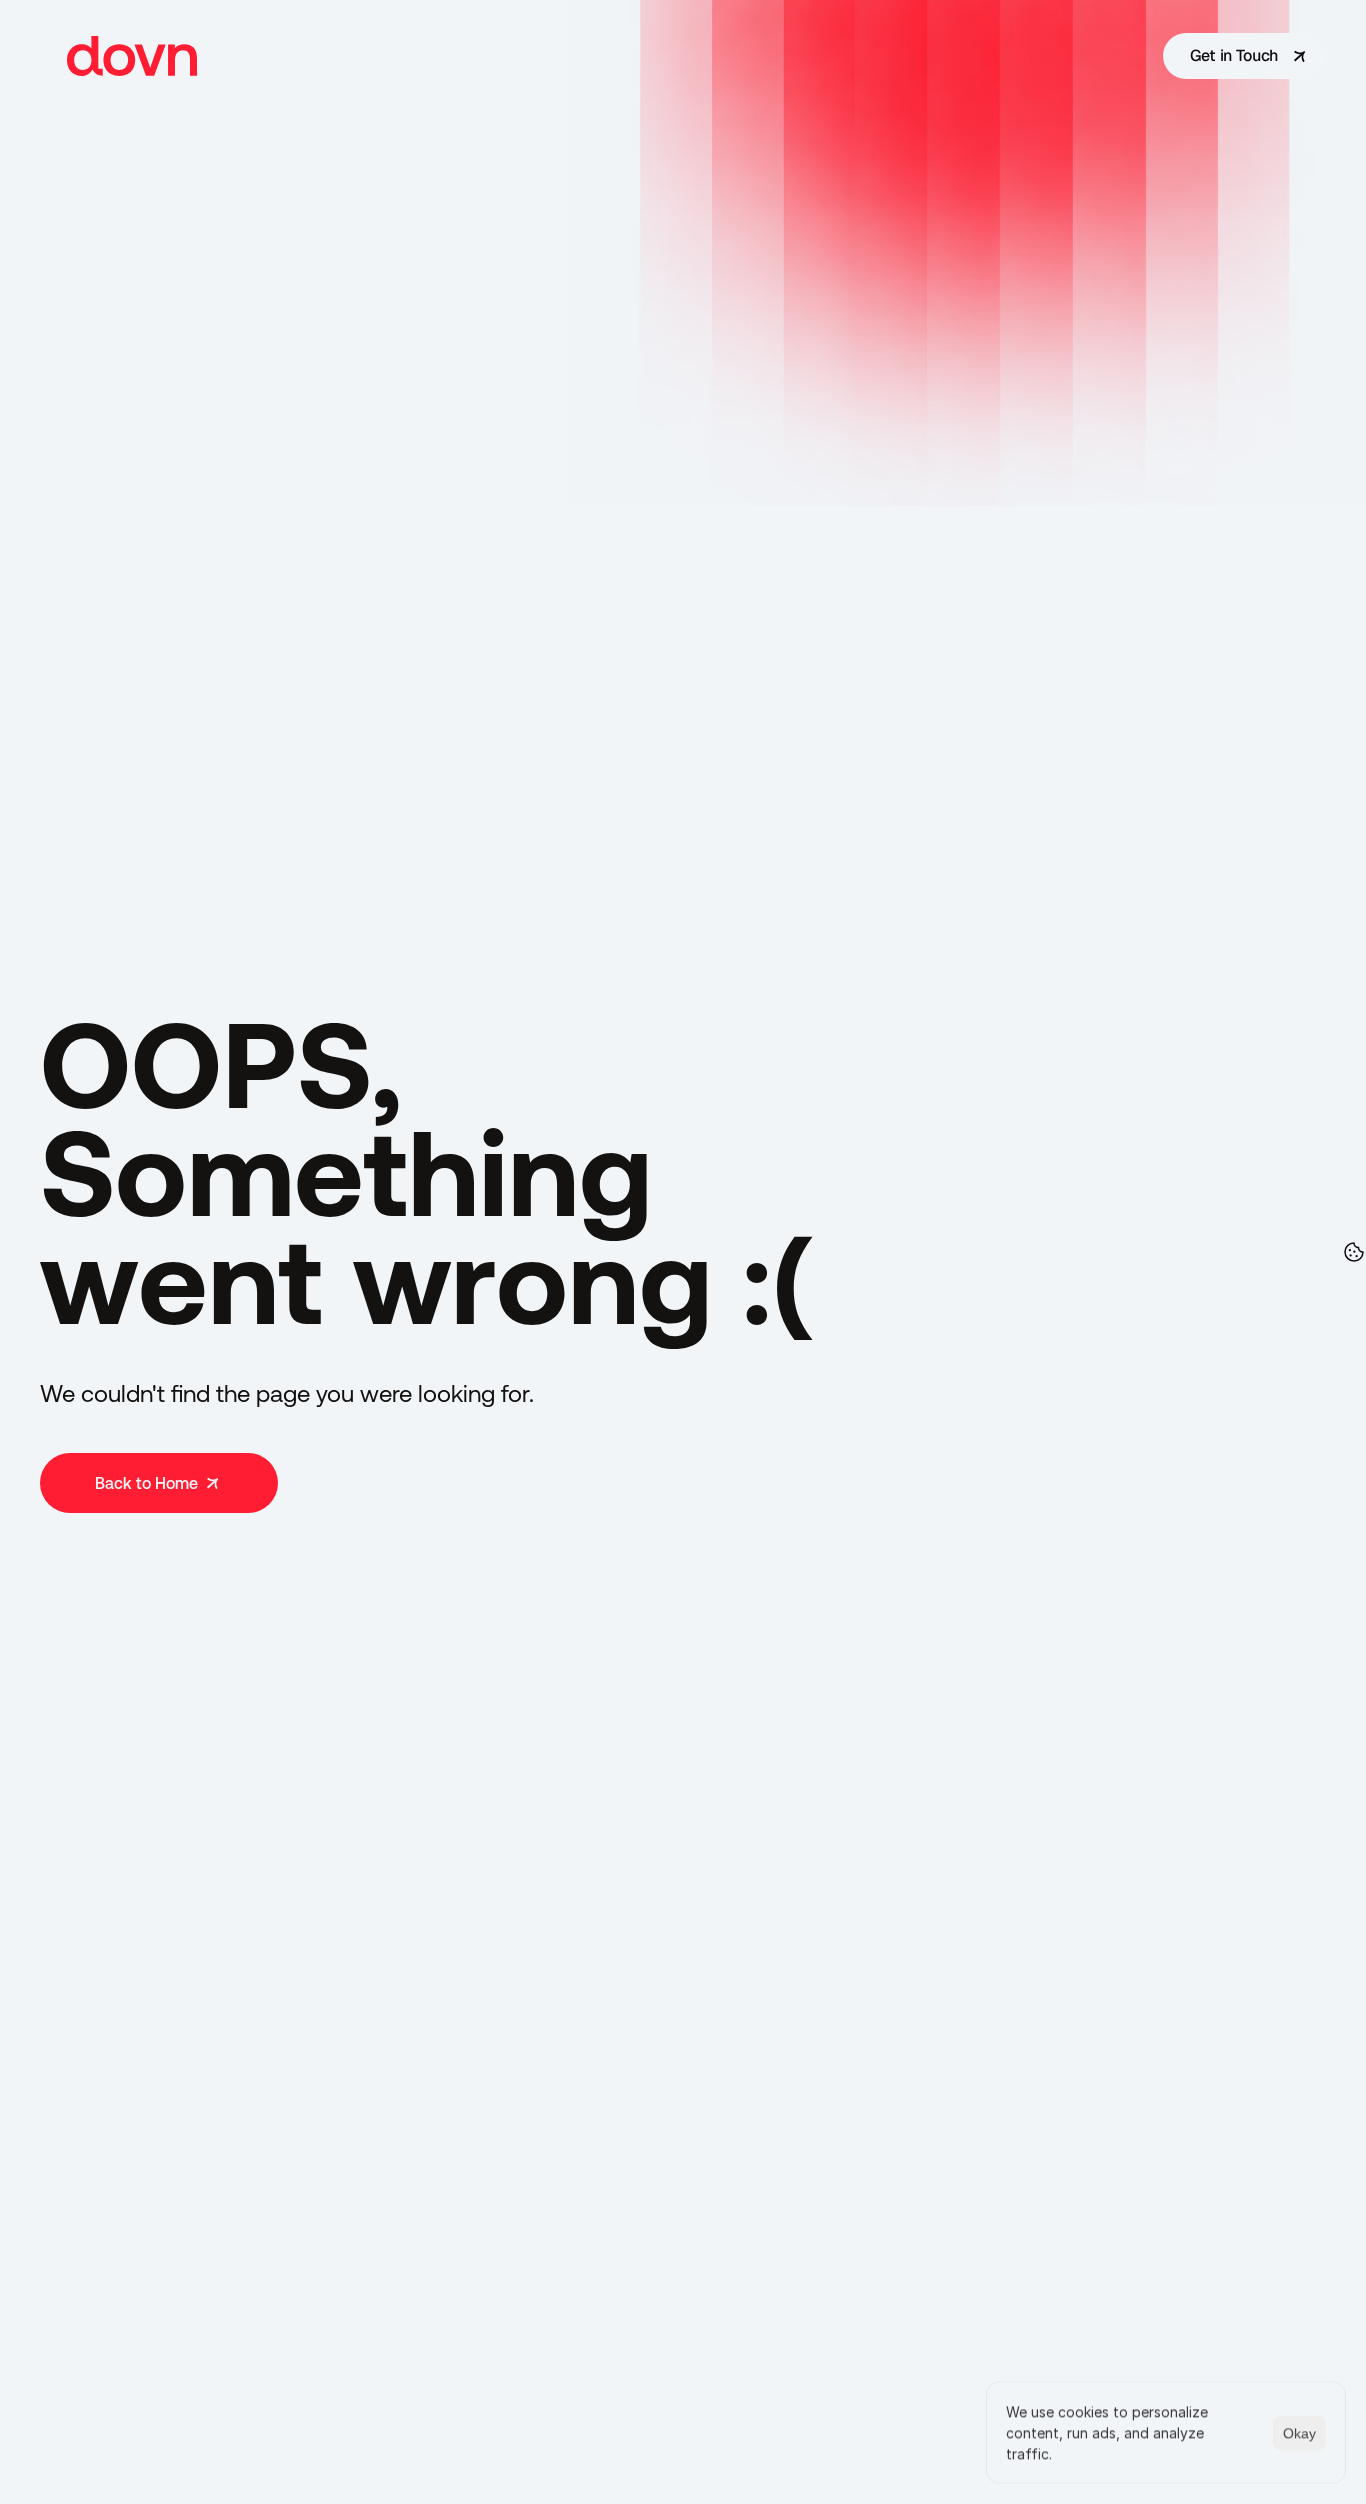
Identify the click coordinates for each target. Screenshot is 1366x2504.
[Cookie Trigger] (1354, 1252)
